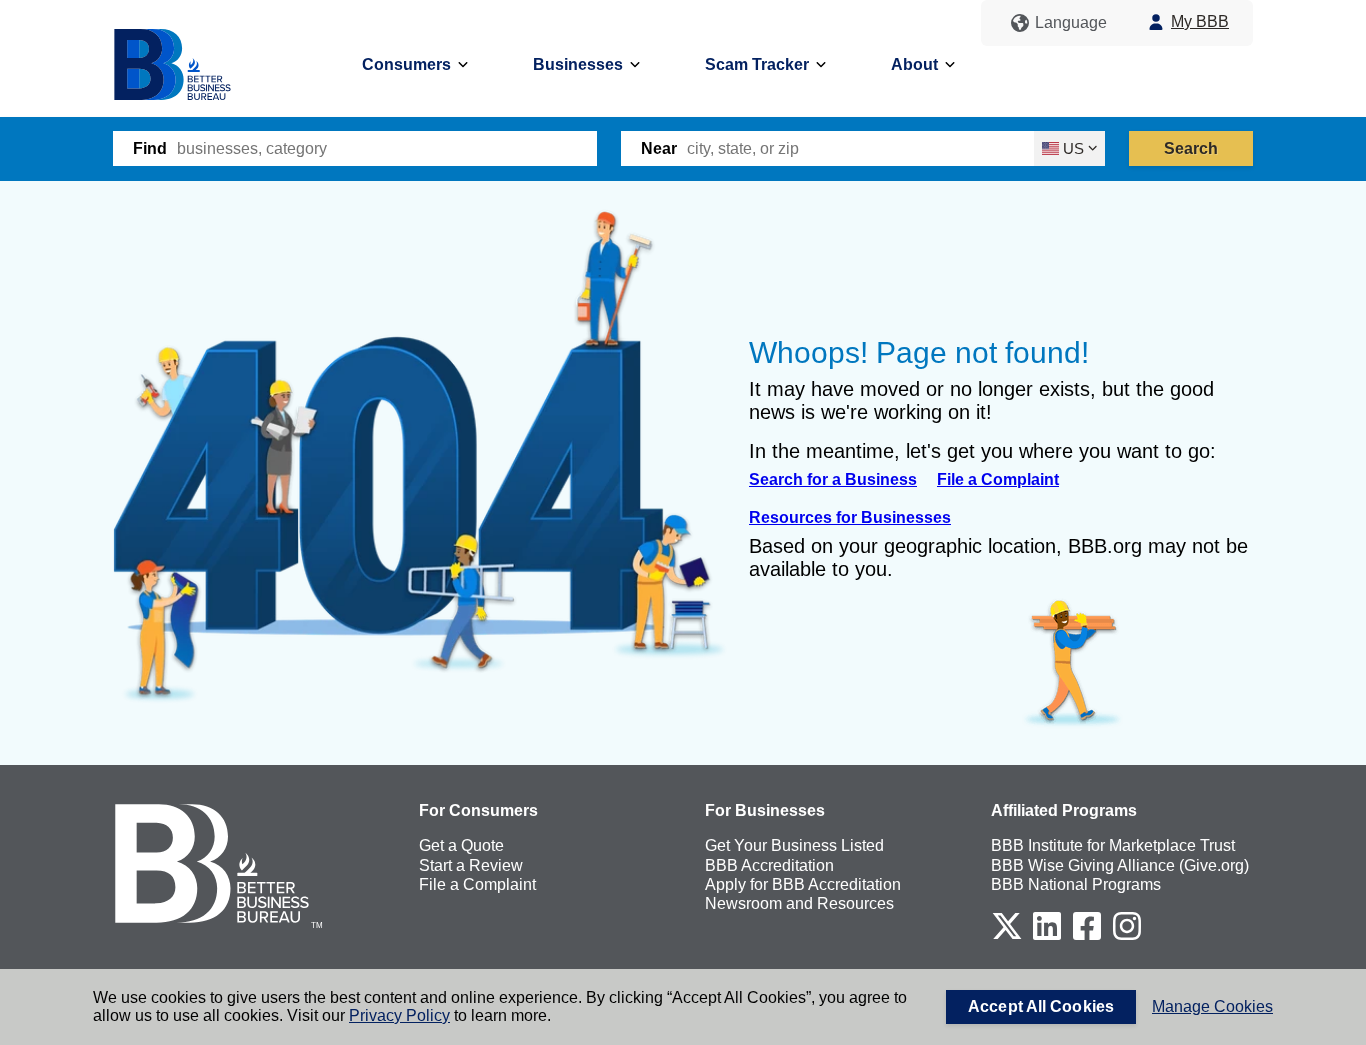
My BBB (1200, 21)
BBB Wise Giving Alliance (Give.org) (1120, 865)
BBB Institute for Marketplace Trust (1113, 845)
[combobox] (387, 148)
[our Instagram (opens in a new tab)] (1127, 936)
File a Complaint (998, 479)
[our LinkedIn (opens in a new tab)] (1047, 936)
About (914, 64)
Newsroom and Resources (799, 903)
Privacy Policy (399, 1015)
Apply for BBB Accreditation (803, 884)
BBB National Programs (1076, 884)
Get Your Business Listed (794, 845)
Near (659, 148)
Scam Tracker (757, 64)
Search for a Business (833, 479)
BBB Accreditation (769, 865)
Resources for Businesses (850, 517)
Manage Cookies (1212, 1006)
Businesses (578, 64)
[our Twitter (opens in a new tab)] (1007, 936)
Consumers (406, 64)
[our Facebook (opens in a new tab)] (1087, 936)
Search (1191, 148)
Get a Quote (461, 845)
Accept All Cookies (1041, 1006)
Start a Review (471, 865)
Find (150, 148)
